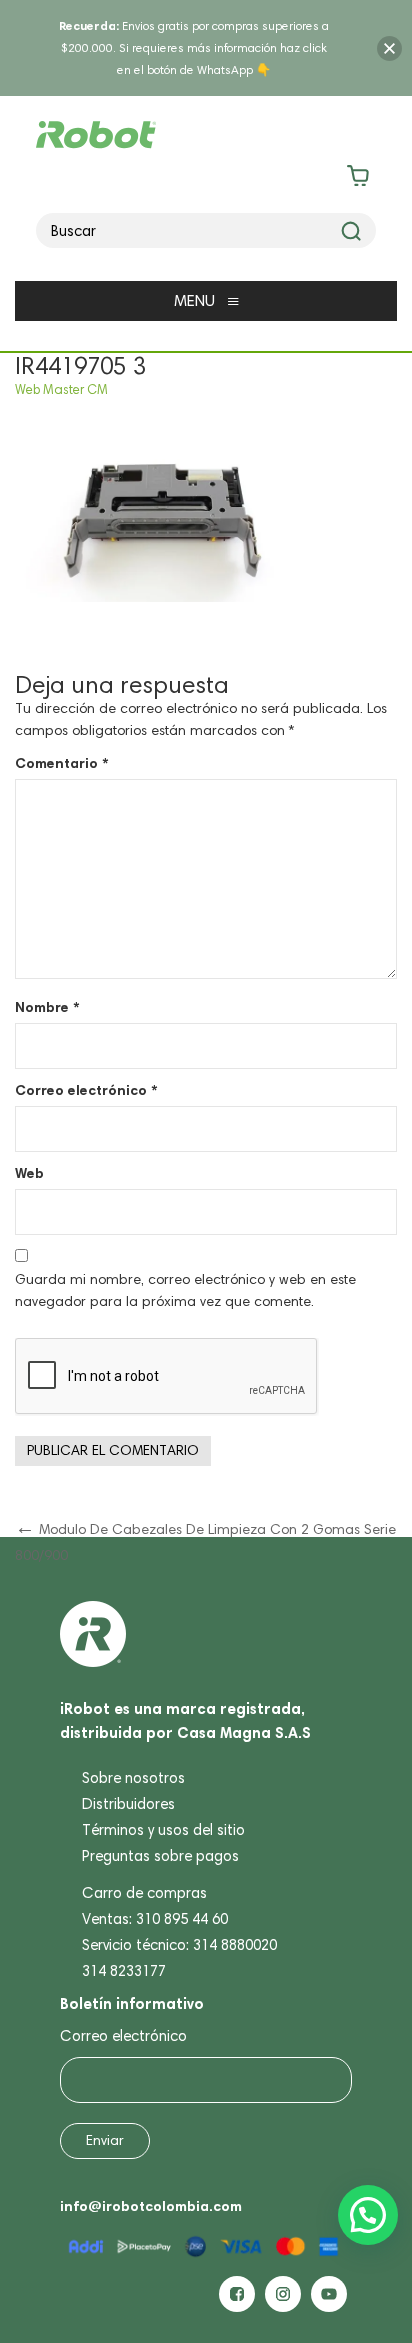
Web (29, 1173)
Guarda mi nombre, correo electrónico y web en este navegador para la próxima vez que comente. (185, 1290)
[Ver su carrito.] (206, 179)
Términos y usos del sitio (163, 1830)
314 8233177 (124, 1971)
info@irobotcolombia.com (151, 2206)
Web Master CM (61, 389)
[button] (368, 2215)
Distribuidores (128, 1804)
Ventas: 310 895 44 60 (155, 1919)
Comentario (61, 763)
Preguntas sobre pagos (160, 1856)
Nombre (47, 1007)
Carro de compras (144, 1893)
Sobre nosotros (133, 1778)
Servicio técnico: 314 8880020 (179, 1945)
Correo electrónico (86, 1090)
